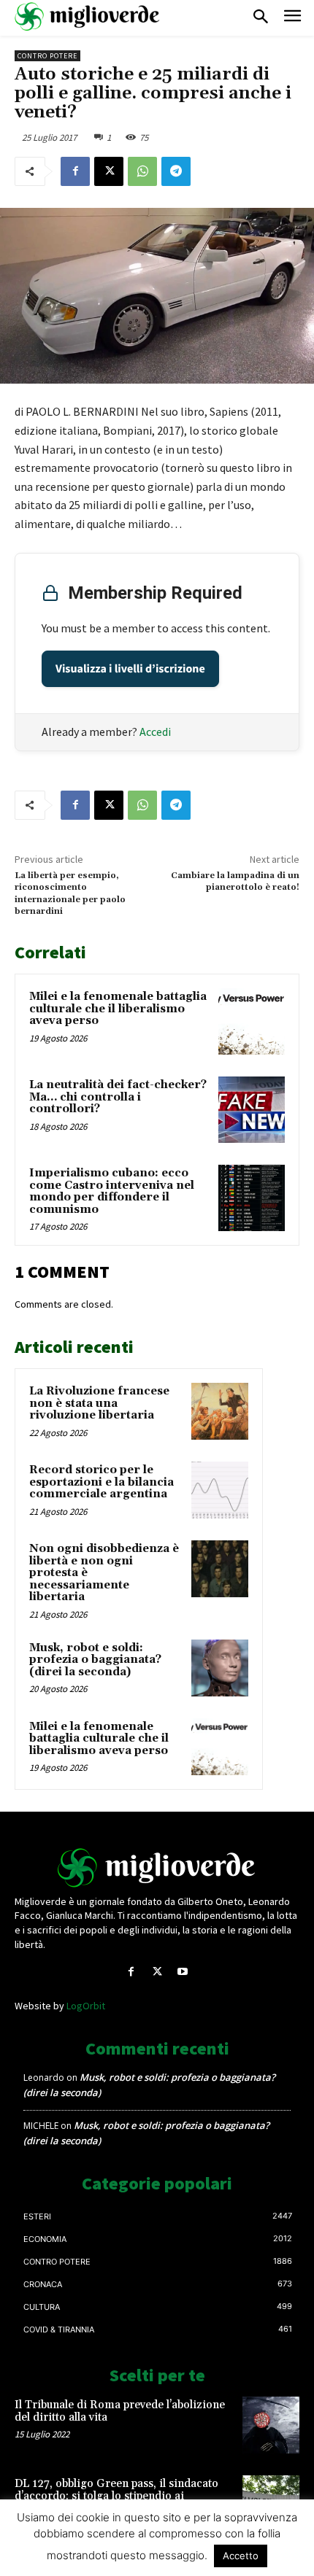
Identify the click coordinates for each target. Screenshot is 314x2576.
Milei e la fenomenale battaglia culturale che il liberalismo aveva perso (118, 1009)
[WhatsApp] (142, 171)
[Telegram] (176, 171)
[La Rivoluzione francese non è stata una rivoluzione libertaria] (220, 1411)
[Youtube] (183, 1972)
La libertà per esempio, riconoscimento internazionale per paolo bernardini (70, 893)
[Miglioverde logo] (157, 1868)
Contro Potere (47, 56)
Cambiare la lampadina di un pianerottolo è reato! (235, 881)
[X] (109, 171)
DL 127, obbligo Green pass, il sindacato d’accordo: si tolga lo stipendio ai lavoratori (116, 2496)
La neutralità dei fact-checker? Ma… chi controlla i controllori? (118, 1097)
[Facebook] (75, 171)
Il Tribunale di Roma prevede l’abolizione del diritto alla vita (120, 2411)
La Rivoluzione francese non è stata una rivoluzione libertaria (99, 1403)
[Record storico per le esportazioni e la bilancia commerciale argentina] (220, 1490)
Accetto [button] (241, 2556)
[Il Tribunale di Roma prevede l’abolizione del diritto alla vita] (271, 2425)
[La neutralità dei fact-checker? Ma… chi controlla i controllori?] (252, 1110)
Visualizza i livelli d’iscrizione (130, 669)
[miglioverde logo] (88, 16)
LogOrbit (86, 2006)
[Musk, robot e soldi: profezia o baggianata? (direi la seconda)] (220, 1668)
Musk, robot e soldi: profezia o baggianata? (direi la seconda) (95, 1660)
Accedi (155, 732)
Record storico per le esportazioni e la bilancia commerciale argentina (102, 1482)
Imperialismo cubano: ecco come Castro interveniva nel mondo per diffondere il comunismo (112, 1191)
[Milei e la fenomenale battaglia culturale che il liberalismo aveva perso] (252, 1021)
